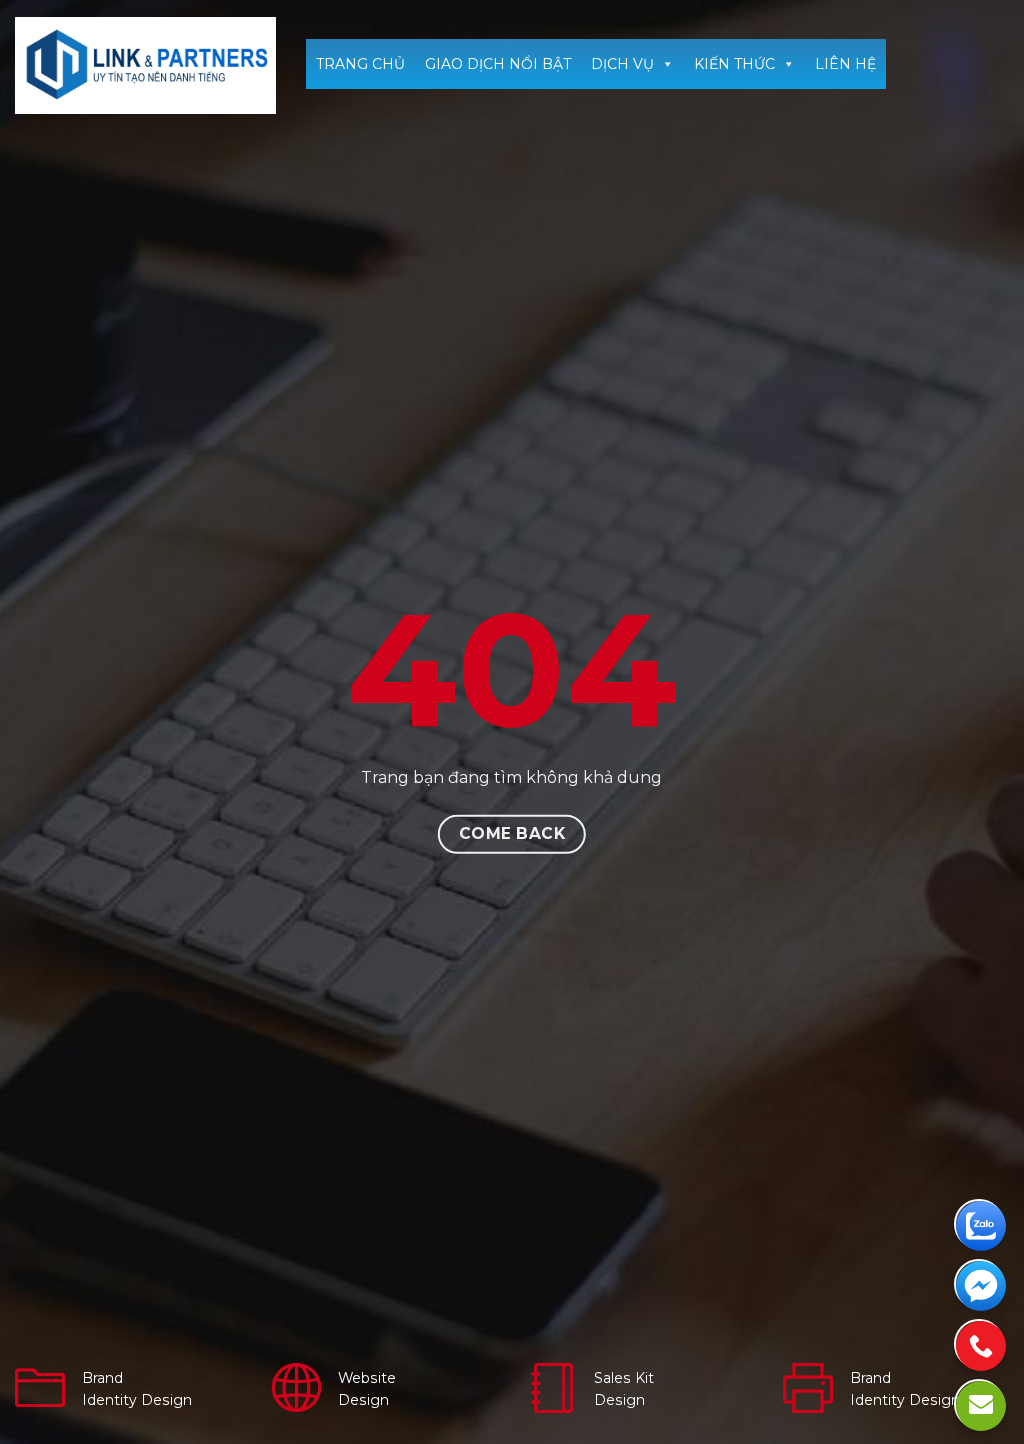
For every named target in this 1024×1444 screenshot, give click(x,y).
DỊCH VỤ (622, 64)
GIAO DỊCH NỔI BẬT (498, 64)
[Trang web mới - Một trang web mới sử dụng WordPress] (145, 65)
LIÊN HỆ (845, 64)
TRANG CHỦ (360, 64)
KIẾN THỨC (734, 64)
